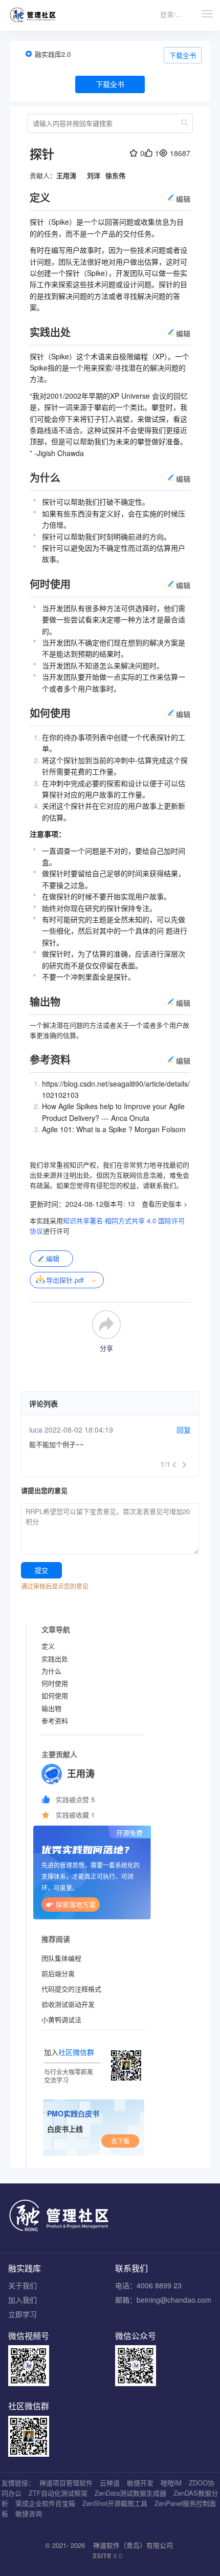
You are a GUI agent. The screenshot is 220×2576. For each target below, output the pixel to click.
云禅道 (110, 2483)
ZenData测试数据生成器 (130, 2493)
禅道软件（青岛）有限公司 (133, 2545)
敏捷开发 (140, 2483)
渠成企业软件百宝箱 (45, 2503)
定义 (48, 1646)
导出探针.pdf (65, 1280)
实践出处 (55, 1659)
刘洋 (94, 175)
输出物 (51, 1708)
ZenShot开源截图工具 (115, 2503)
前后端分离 (58, 1973)
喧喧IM (171, 2483)
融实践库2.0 (53, 54)
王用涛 (66, 175)
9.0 (107, 2556)
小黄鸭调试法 (61, 2019)
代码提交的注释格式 (71, 1989)
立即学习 (23, 2314)
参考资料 (55, 1720)
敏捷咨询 (29, 2513)
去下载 (120, 2141)
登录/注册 (174, 14)
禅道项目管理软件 (66, 2483)
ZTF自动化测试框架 (58, 2493)
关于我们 (23, 2285)
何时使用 (55, 1683)
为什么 (51, 1671)
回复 (184, 1430)
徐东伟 (115, 175)
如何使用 (55, 1695)
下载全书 (183, 55)
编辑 (53, 1258)
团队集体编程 (61, 1958)
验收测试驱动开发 (68, 2004)
